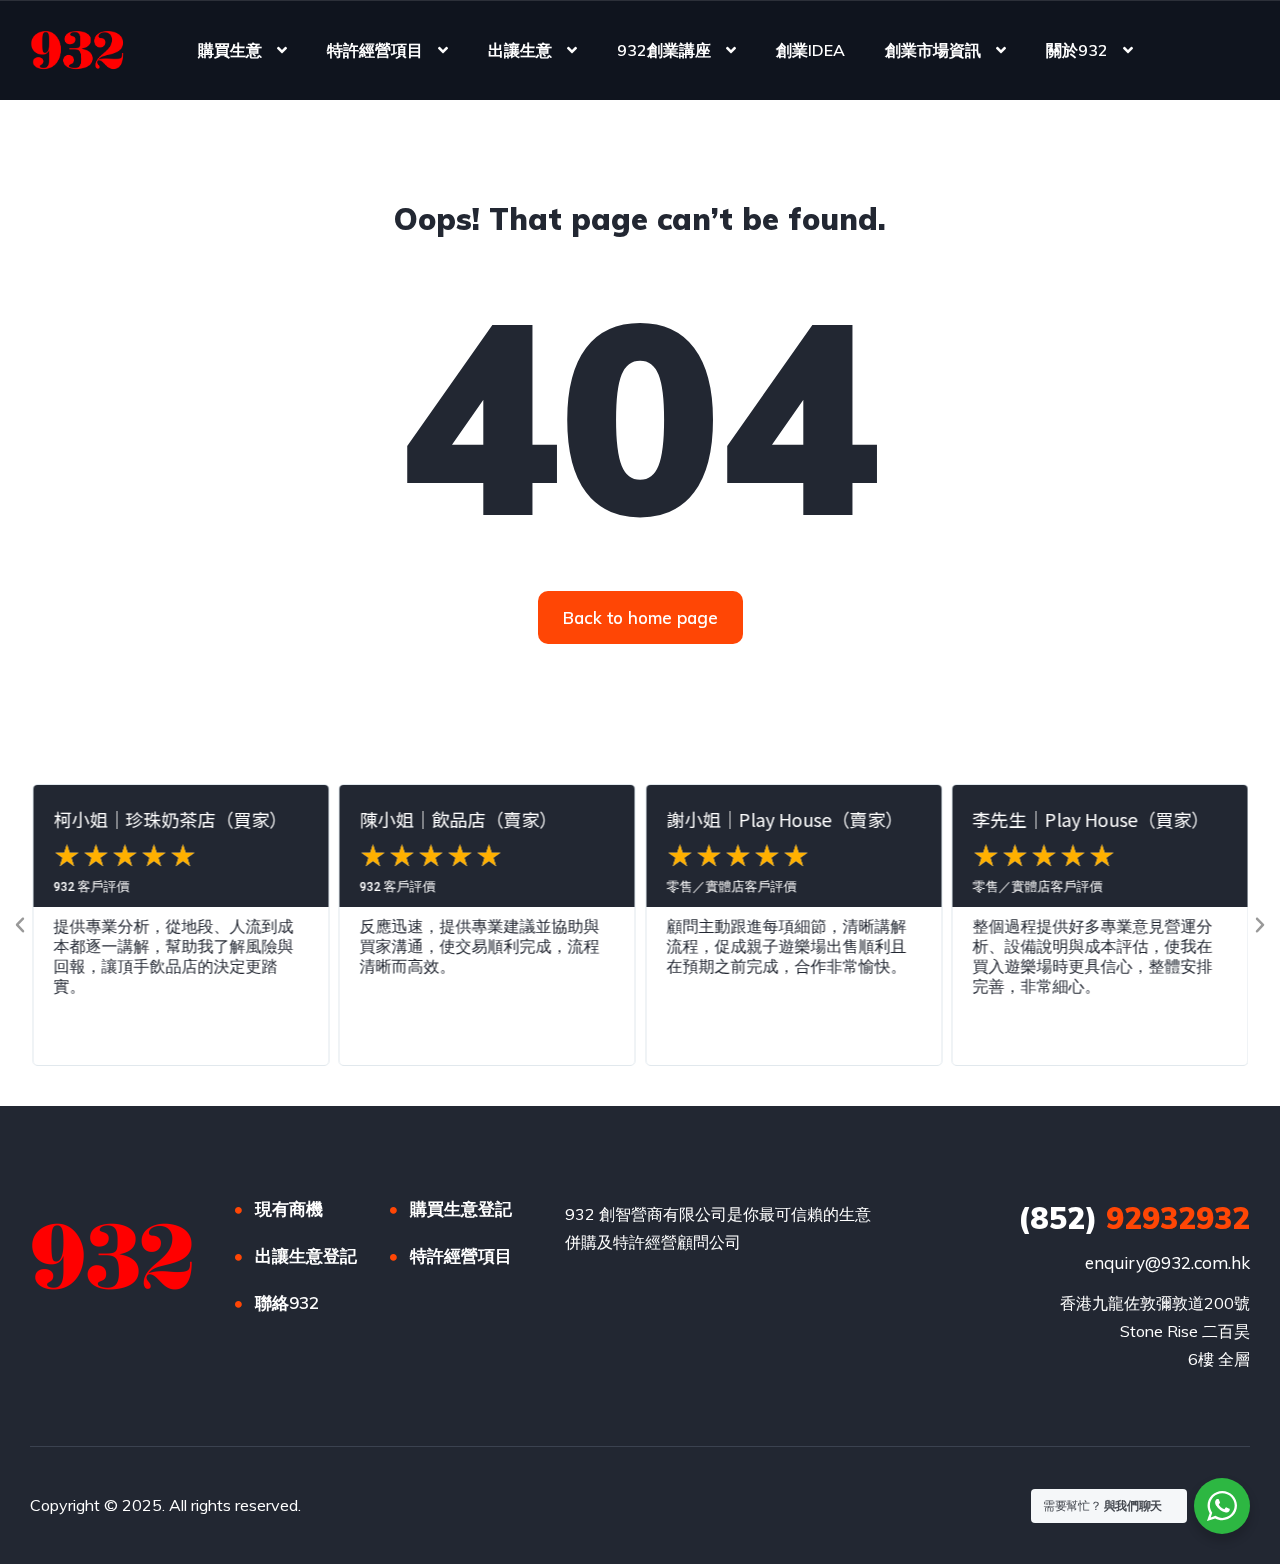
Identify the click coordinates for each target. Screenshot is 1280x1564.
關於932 (1077, 50)
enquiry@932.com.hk (1167, 1262)
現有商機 (289, 1208)
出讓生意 (520, 50)
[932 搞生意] (77, 50)
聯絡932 (287, 1302)
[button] (20, 925)
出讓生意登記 (306, 1255)
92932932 (1134, 1218)
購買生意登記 (461, 1208)
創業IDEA (810, 50)
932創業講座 (664, 50)
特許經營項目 (375, 50)
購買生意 (230, 50)
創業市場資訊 (933, 50)
